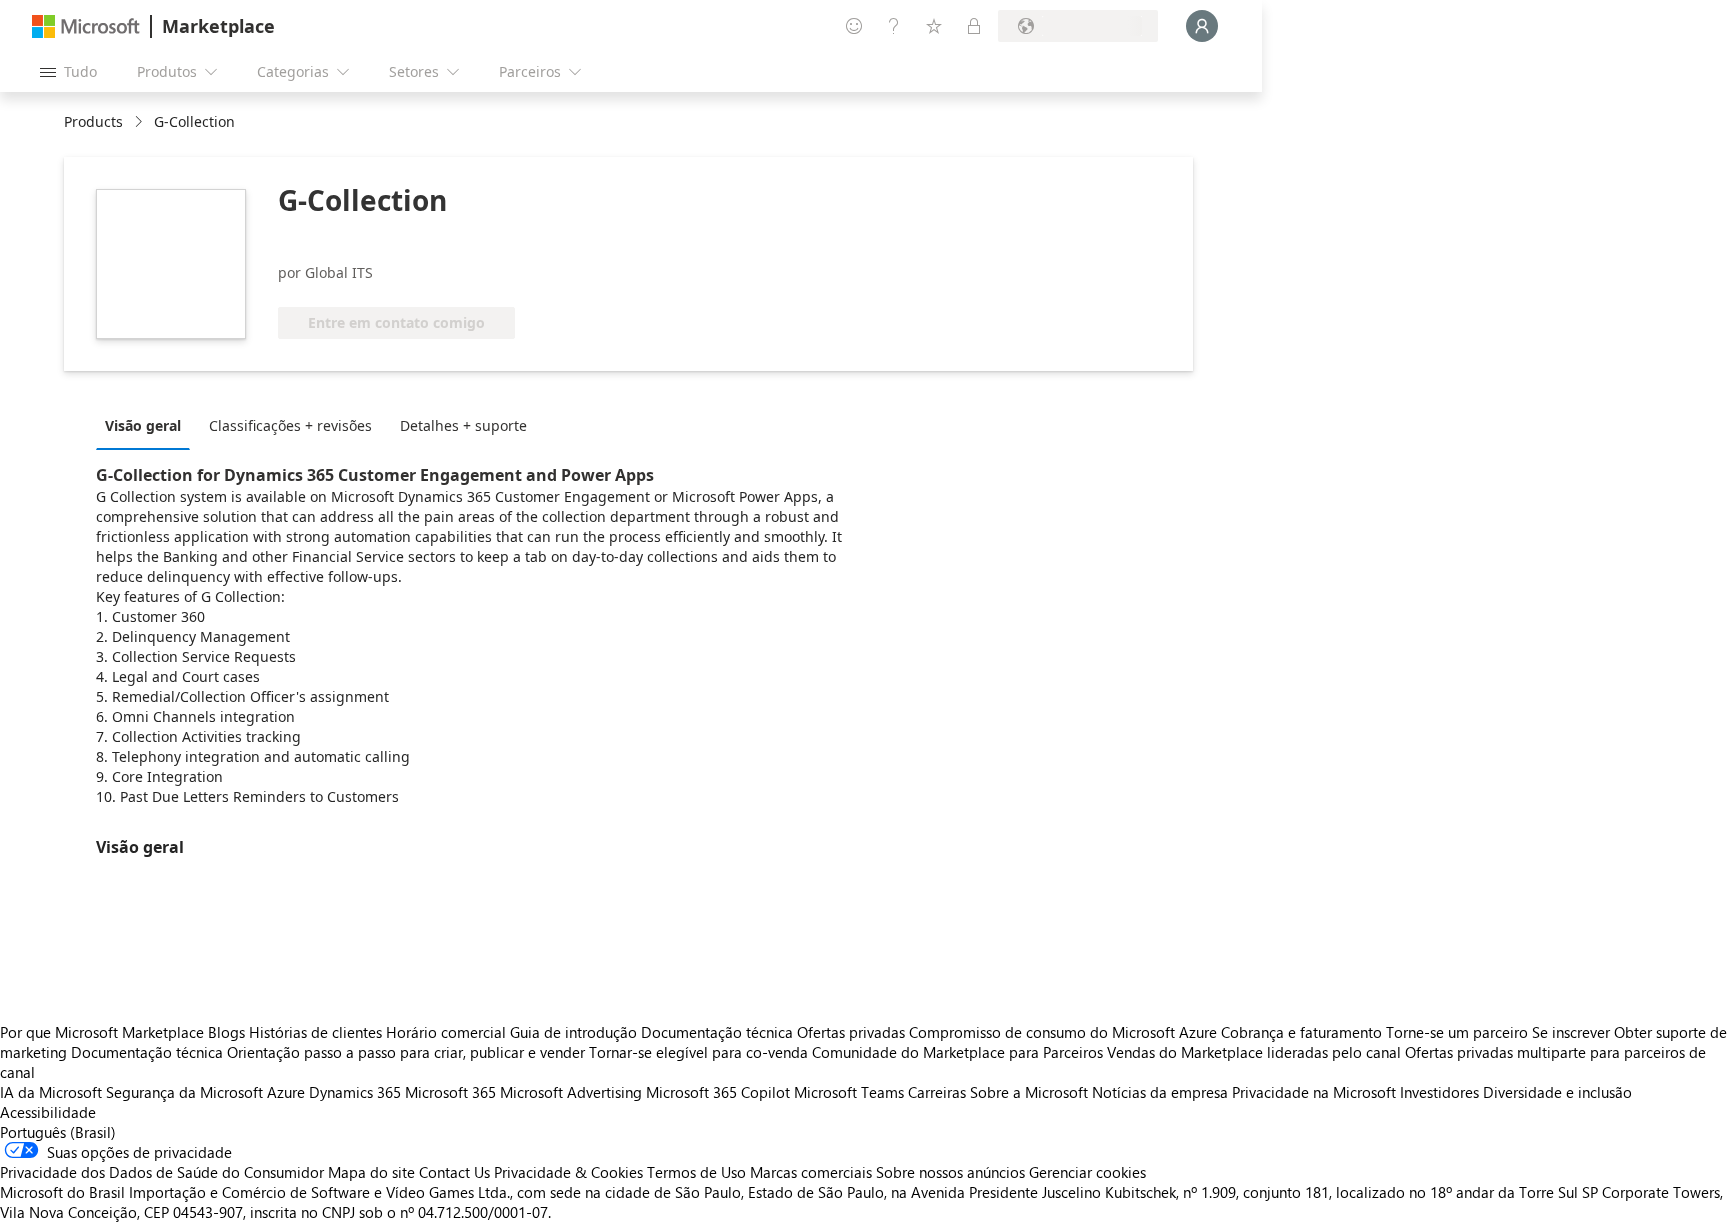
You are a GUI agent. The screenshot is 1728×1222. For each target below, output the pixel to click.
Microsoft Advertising (571, 1092)
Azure (286, 1092)
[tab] (148, 425)
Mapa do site (371, 1172)
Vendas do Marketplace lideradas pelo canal (1254, 1052)
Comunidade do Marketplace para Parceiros (957, 1052)
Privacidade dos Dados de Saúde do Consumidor (162, 1172)
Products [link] (93, 121)
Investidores (1439, 1092)
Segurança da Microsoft (184, 1092)
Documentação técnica (717, 1032)
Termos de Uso (696, 1172)
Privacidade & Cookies (568, 1172)
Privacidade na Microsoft (1314, 1092)
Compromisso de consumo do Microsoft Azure (1065, 1032)
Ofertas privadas (851, 1032)
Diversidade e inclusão (1557, 1092)
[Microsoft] (86, 26)
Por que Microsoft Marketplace (102, 1032)
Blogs (226, 1032)
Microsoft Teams (849, 1092)
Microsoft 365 (450, 1092)
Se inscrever (1571, 1032)
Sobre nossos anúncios (950, 1172)
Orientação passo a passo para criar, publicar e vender (406, 1052)
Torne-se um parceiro (1457, 1032)
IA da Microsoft (51, 1092)
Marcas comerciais (811, 1172)
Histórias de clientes (315, 1032)
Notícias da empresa (1160, 1092)
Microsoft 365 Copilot (718, 1092)
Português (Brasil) (58, 1132)
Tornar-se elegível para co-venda (698, 1052)
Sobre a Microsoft (1029, 1092)
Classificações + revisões (290, 425)
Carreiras (937, 1092)
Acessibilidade (48, 1112)
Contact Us (454, 1172)
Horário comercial (446, 1032)
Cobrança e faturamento (1301, 1032)
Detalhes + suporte (463, 425)
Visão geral (143, 425)
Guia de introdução (573, 1032)
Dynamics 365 (355, 1092)
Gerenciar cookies (1087, 1172)
